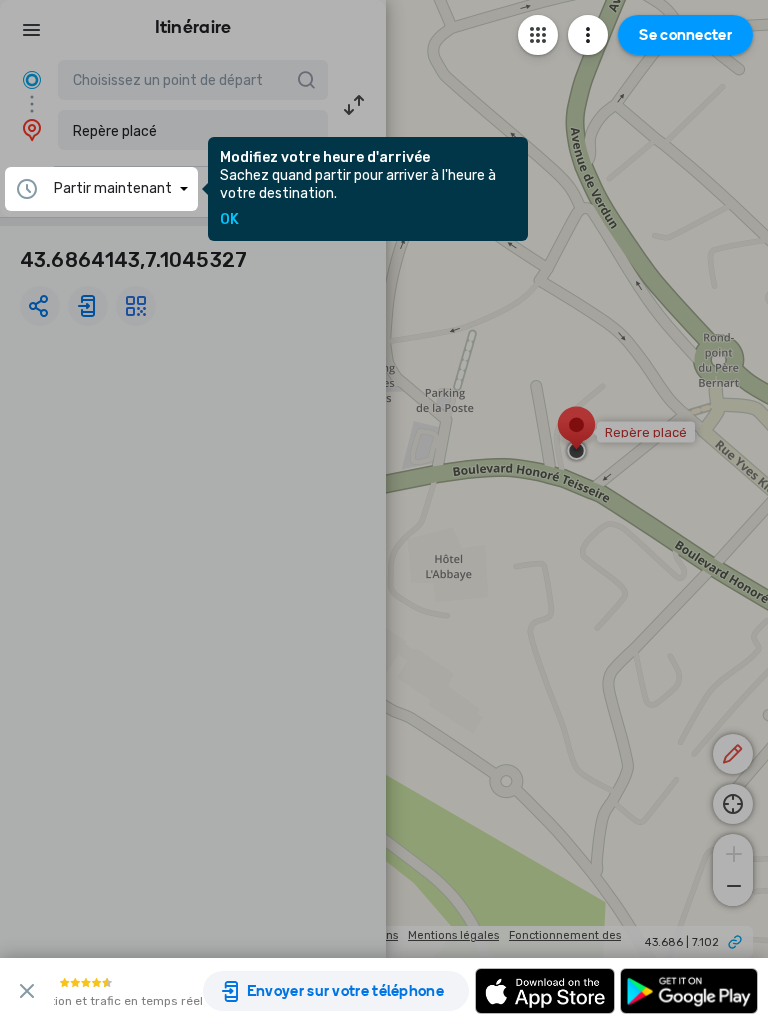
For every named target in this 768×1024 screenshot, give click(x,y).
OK (229, 220)
